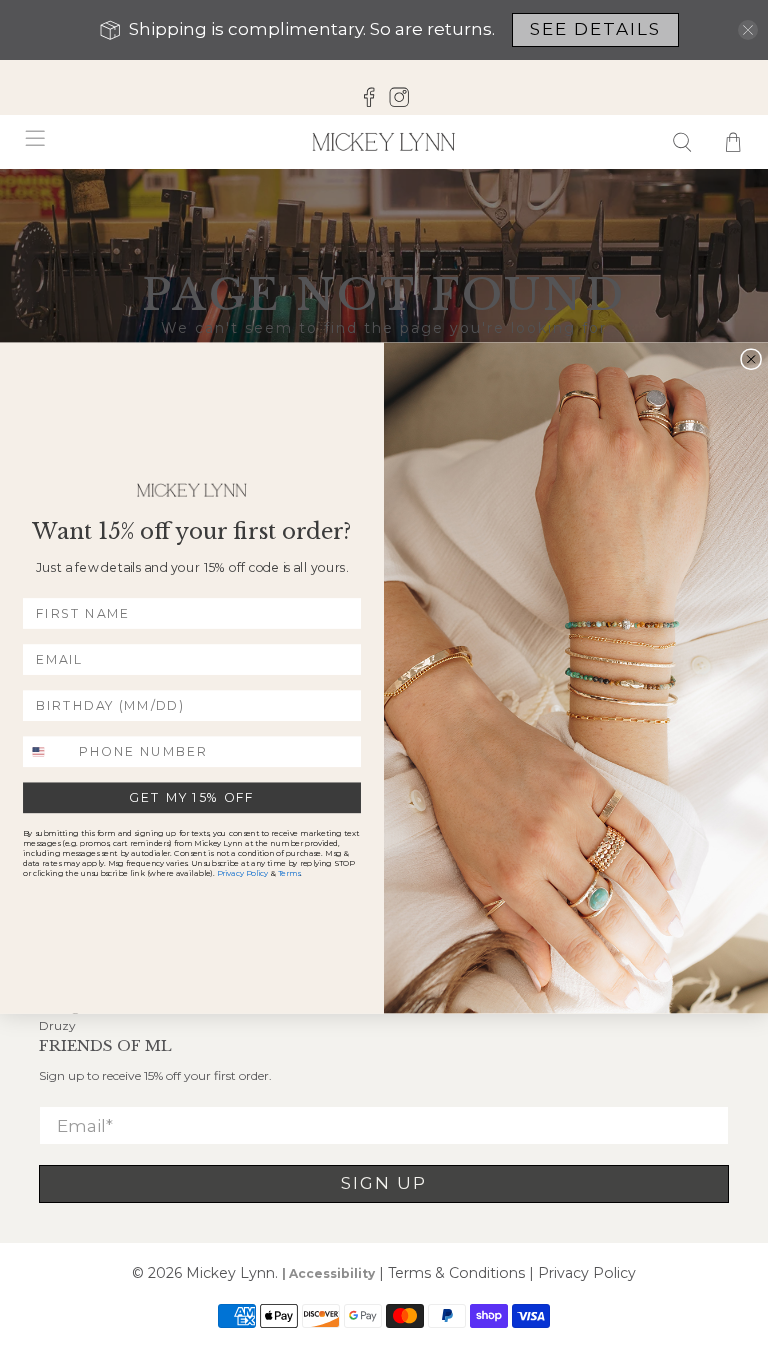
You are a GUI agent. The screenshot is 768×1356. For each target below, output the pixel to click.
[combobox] (48, 751)
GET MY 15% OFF (191, 797)
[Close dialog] (751, 359)
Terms (289, 874)
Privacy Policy (242, 874)
